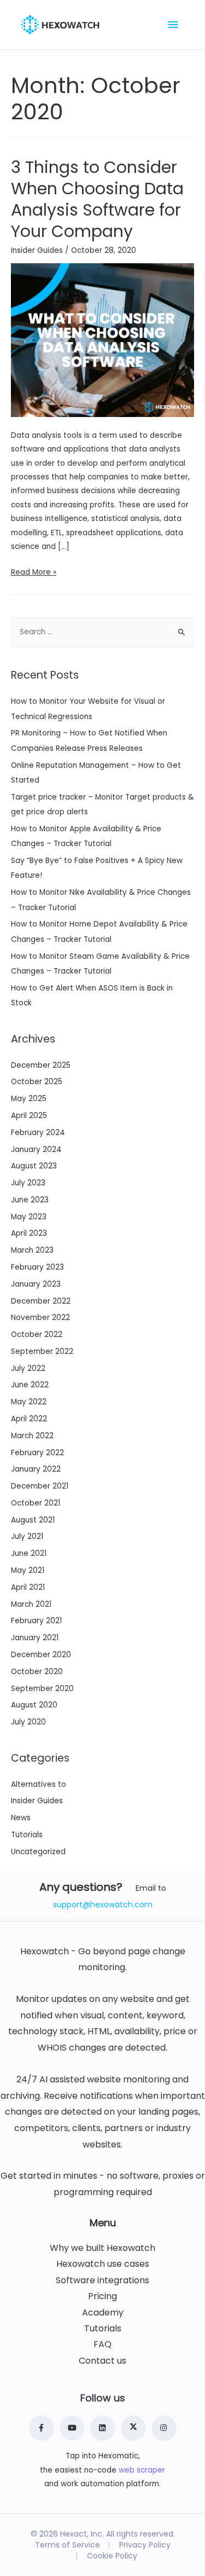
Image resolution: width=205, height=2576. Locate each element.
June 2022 (30, 1385)
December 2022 (41, 1301)
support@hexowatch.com (103, 1904)
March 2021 (31, 1604)
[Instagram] (164, 2428)
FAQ (102, 2345)
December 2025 (41, 1065)
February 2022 (37, 1453)
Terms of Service (68, 2545)
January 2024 (36, 1150)
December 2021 (40, 1486)
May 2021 (28, 1570)
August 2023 (34, 1166)
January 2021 (35, 1638)
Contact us (102, 2361)
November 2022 (40, 1318)
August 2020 (34, 1705)
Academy (103, 2313)
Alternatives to (39, 1784)
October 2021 (36, 1503)
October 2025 (37, 1082)
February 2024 (38, 1133)
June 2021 (29, 1553)
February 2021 (36, 1621)
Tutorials (27, 1835)
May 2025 (29, 1099)
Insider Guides (37, 250)
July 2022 (28, 1368)
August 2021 (33, 1520)
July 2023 (28, 1183)
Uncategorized (38, 1852)
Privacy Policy (145, 2545)
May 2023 (29, 1217)
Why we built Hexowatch (102, 2248)
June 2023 (30, 1200)
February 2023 (37, 1267)
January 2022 (36, 1469)
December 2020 (41, 1655)
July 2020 (28, 1722)
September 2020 (42, 1689)
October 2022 (37, 1335)
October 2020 (37, 1672)
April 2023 (29, 1233)
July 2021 (27, 1536)
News (21, 1818)
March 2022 (32, 1436)
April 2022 (29, 1419)
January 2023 (36, 1284)
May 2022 (29, 1402)
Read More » (34, 572)
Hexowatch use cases (103, 2264)
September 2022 (42, 1351)
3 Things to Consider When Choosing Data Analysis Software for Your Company (97, 199)
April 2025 (29, 1116)
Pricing (102, 2296)
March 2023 (32, 1250)
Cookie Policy (112, 2556)
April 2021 (28, 1587)
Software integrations (102, 2280)
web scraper (142, 2470)
